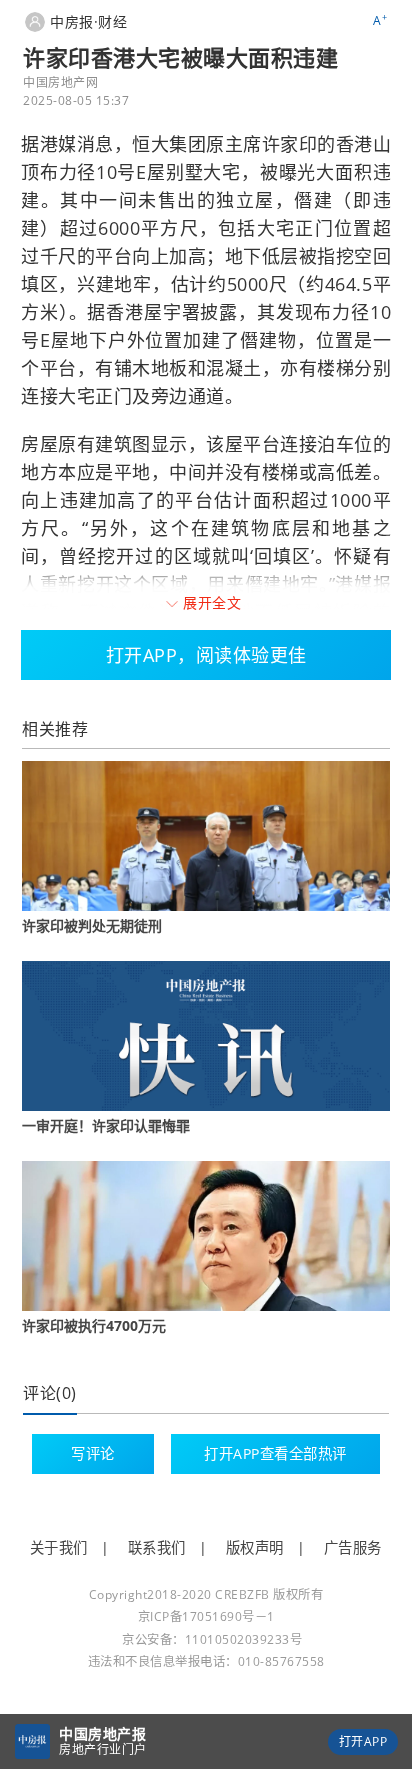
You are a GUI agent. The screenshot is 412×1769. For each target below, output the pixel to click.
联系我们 (157, 1547)
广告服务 (353, 1547)
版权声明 (255, 1547)
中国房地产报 (102, 1733)
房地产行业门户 (103, 1749)
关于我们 (59, 1547)
